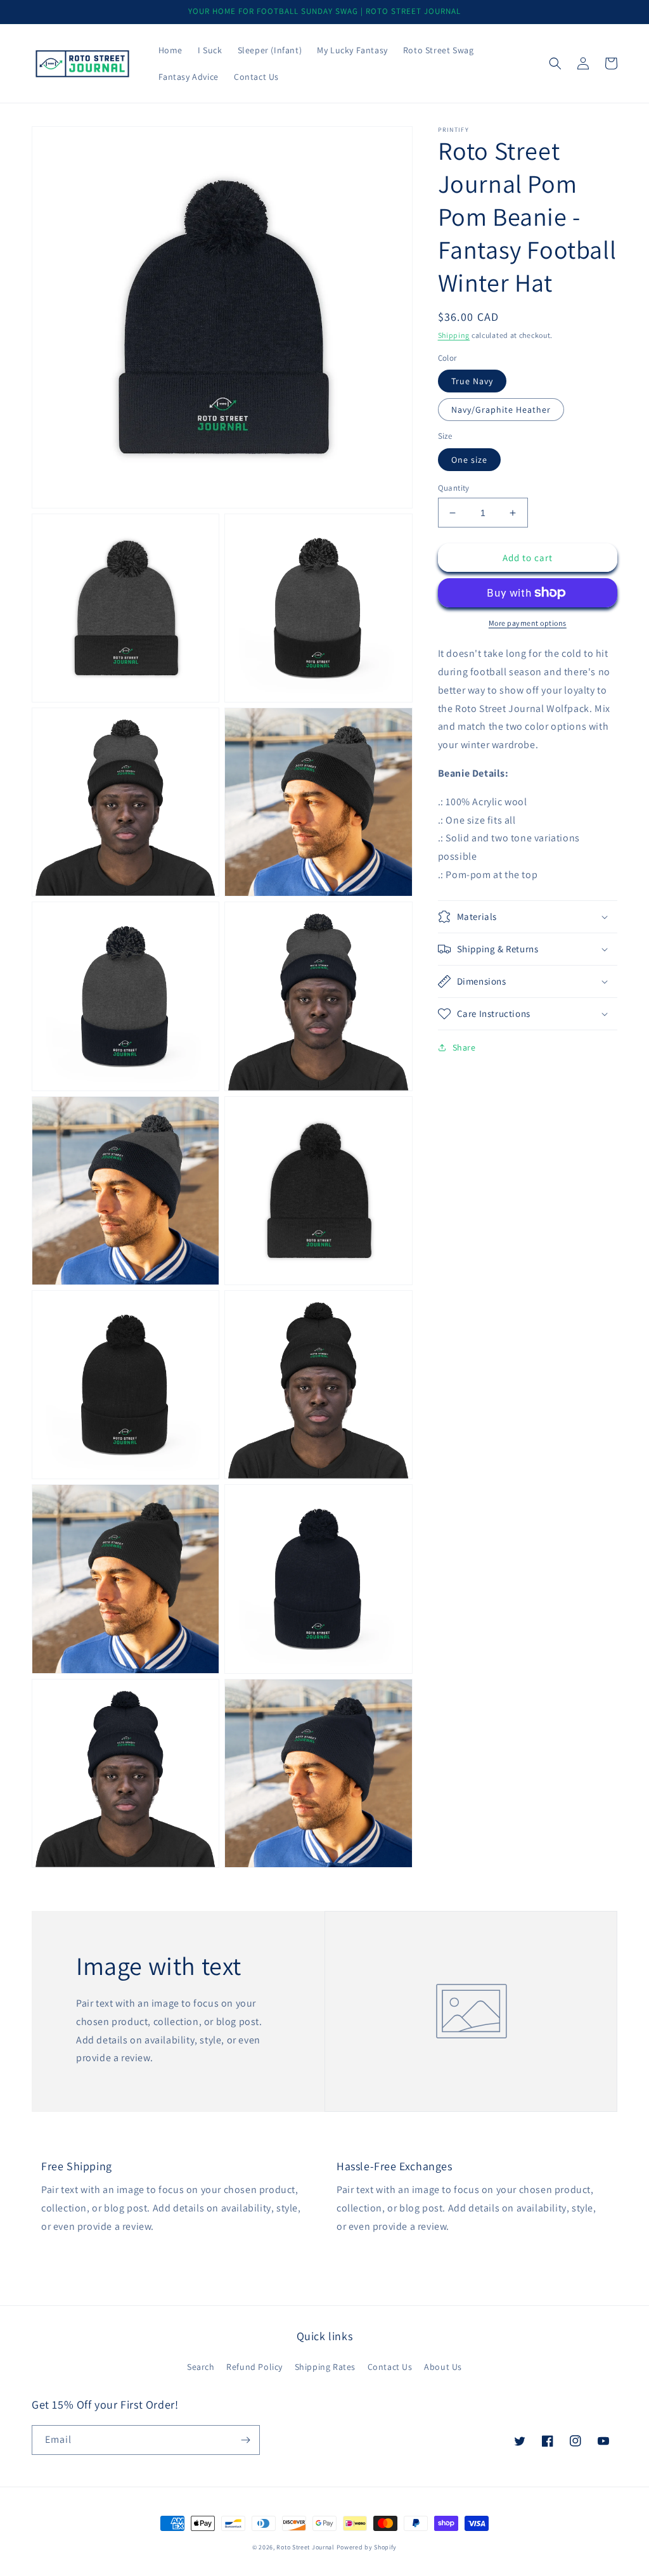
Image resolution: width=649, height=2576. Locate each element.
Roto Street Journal (305, 2547)
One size (469, 460)
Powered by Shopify (367, 2547)
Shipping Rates (325, 2367)
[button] (555, 63)
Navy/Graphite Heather (501, 410)
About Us (443, 2367)
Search (201, 2367)
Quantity (454, 488)
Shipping (454, 335)
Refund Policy (254, 2367)
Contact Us (390, 2367)
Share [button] (464, 1047)
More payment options (528, 623)
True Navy (472, 381)
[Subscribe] (245, 2440)
